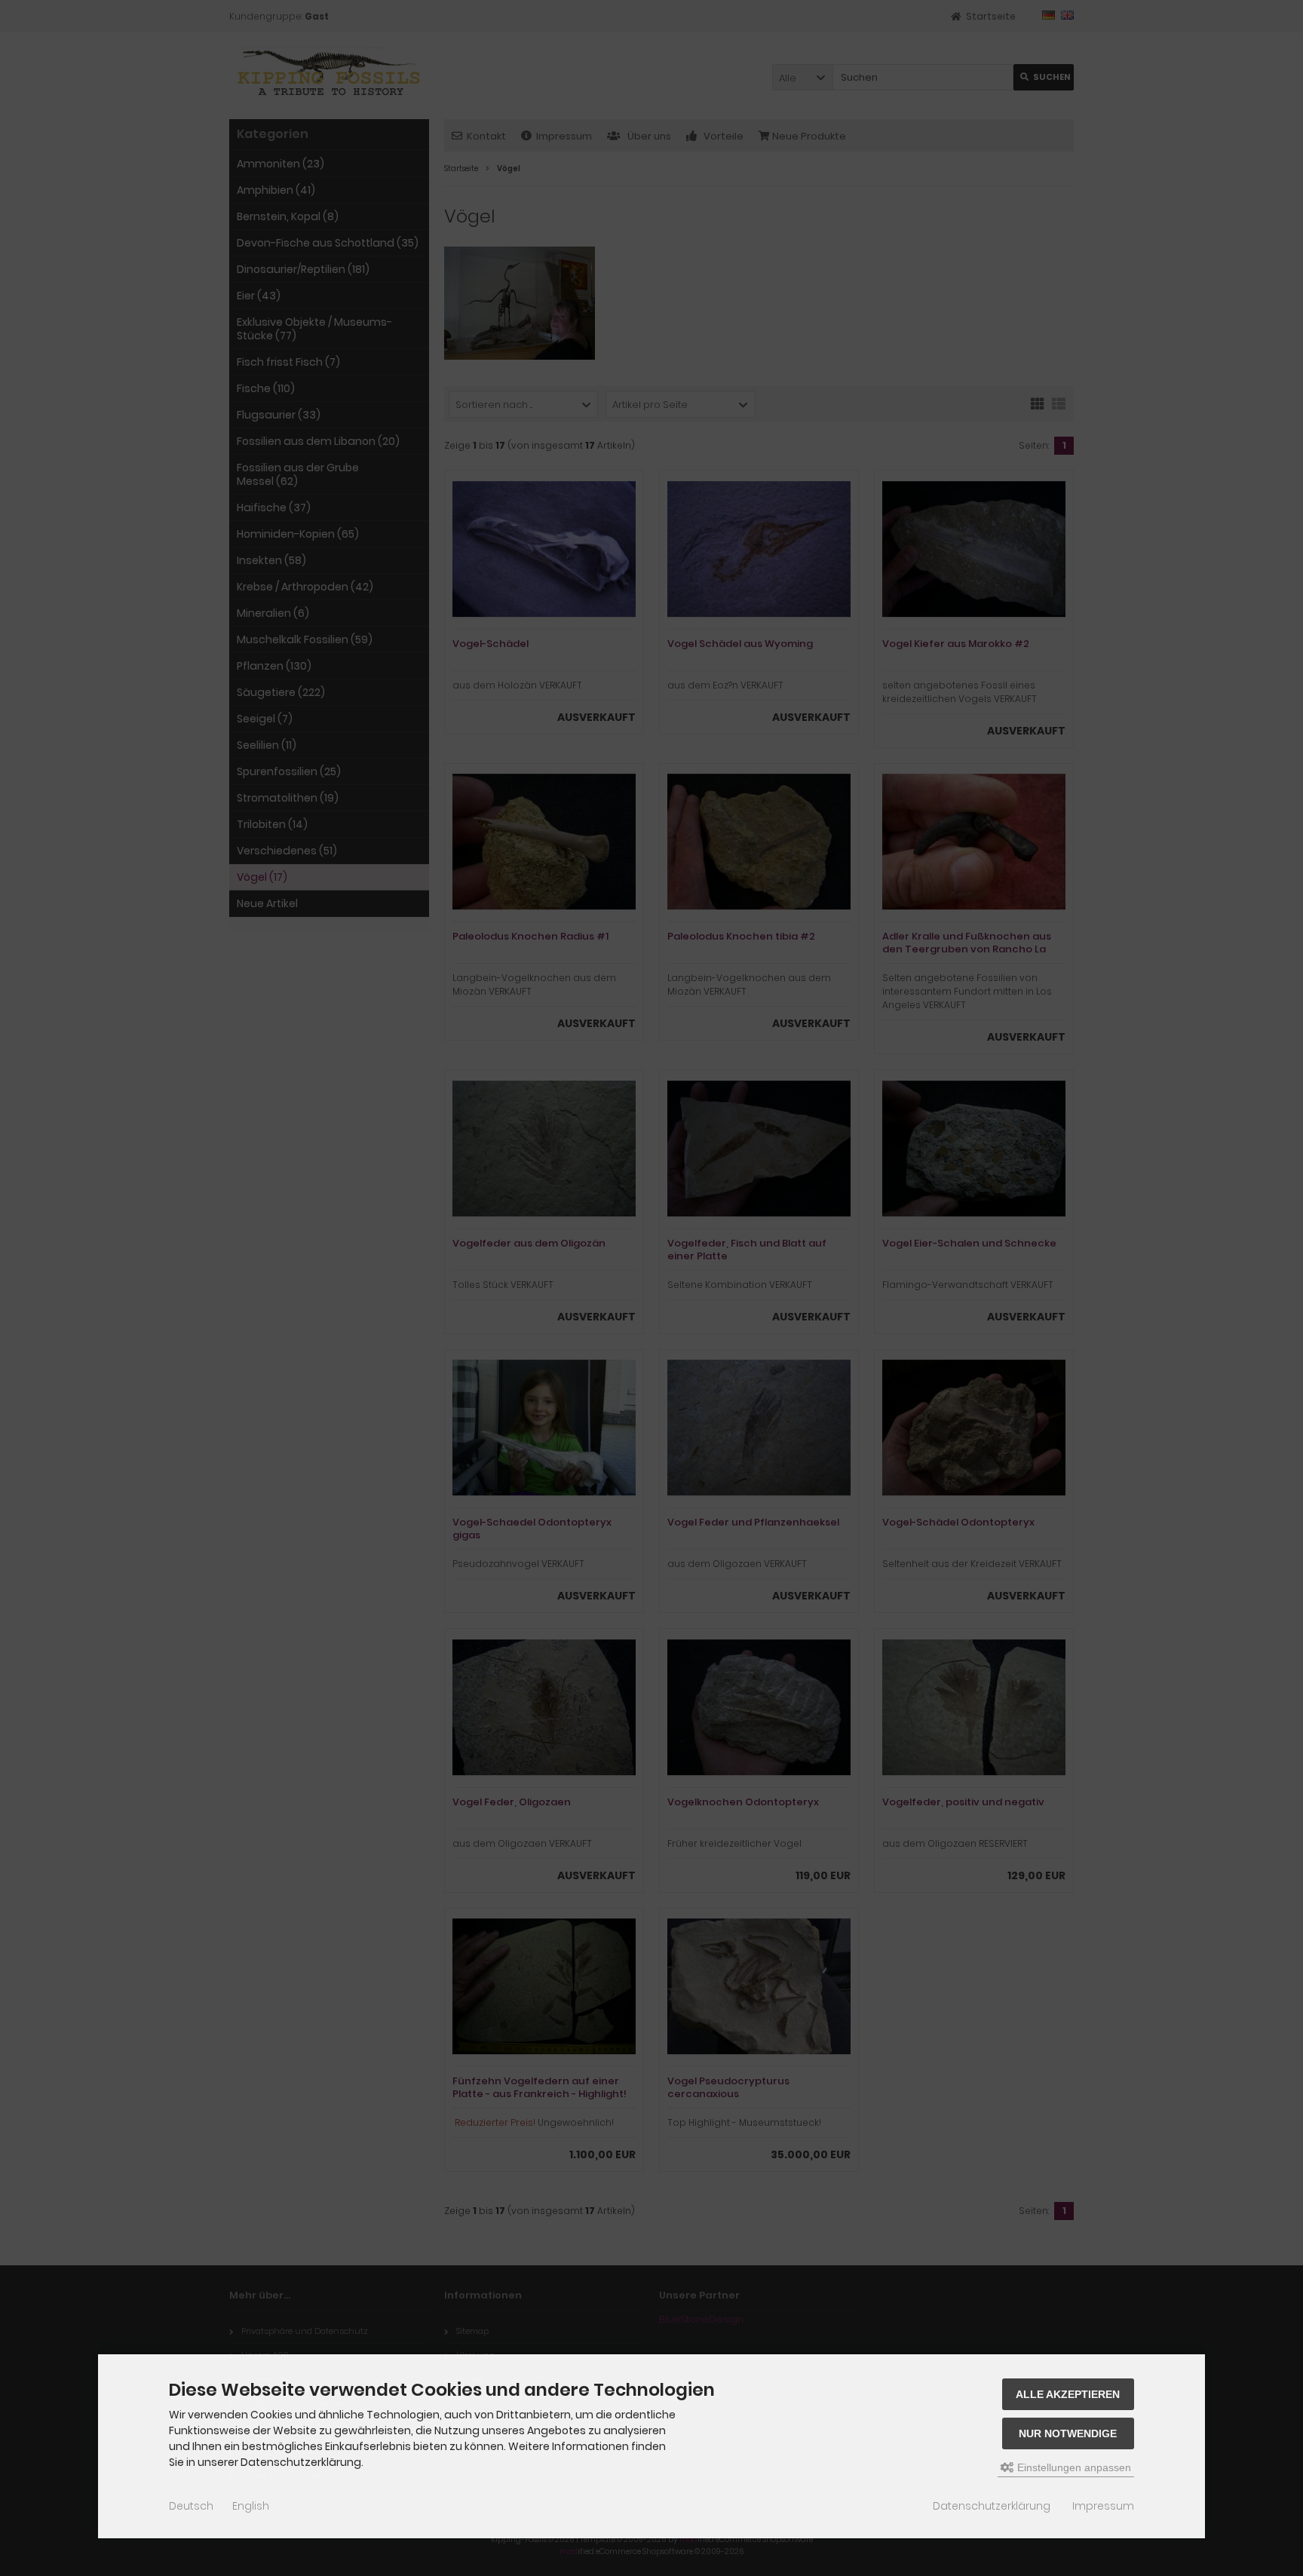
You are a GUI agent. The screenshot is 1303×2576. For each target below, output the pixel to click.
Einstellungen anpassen (1073, 2467)
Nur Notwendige (1068, 2433)
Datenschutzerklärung (992, 2506)
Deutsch (191, 2506)
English (251, 2506)
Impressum (1103, 2506)
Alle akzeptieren (1068, 2394)
